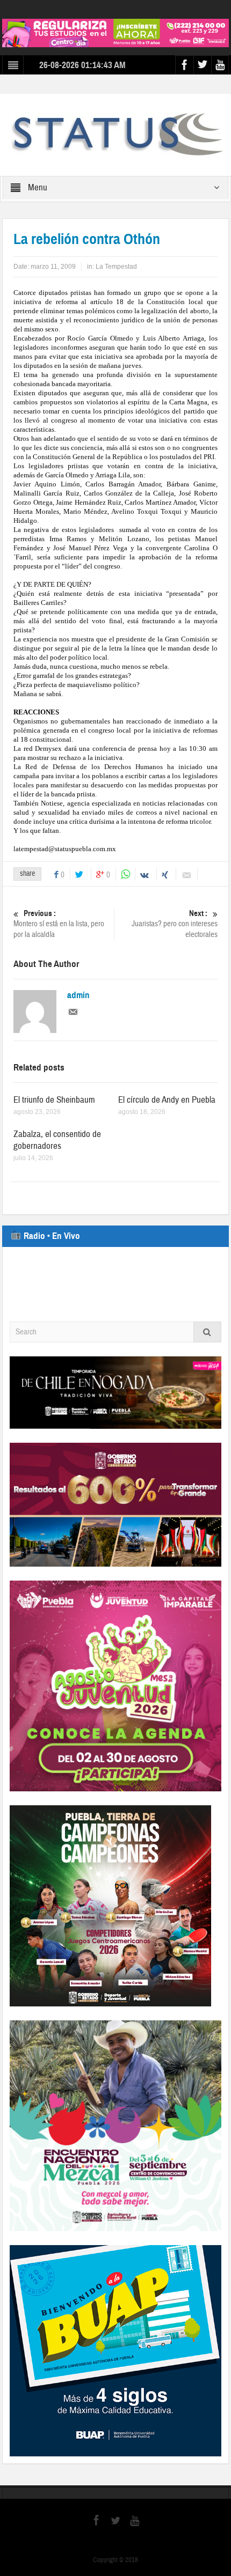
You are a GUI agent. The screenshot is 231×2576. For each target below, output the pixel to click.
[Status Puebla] (115, 134)
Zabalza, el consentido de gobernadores (57, 1140)
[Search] (207, 1332)
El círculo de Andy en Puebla (167, 1100)
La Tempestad (116, 267)
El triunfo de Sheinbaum (54, 1100)
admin (78, 995)
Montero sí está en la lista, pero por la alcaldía (59, 924)
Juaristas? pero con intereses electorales (175, 924)
